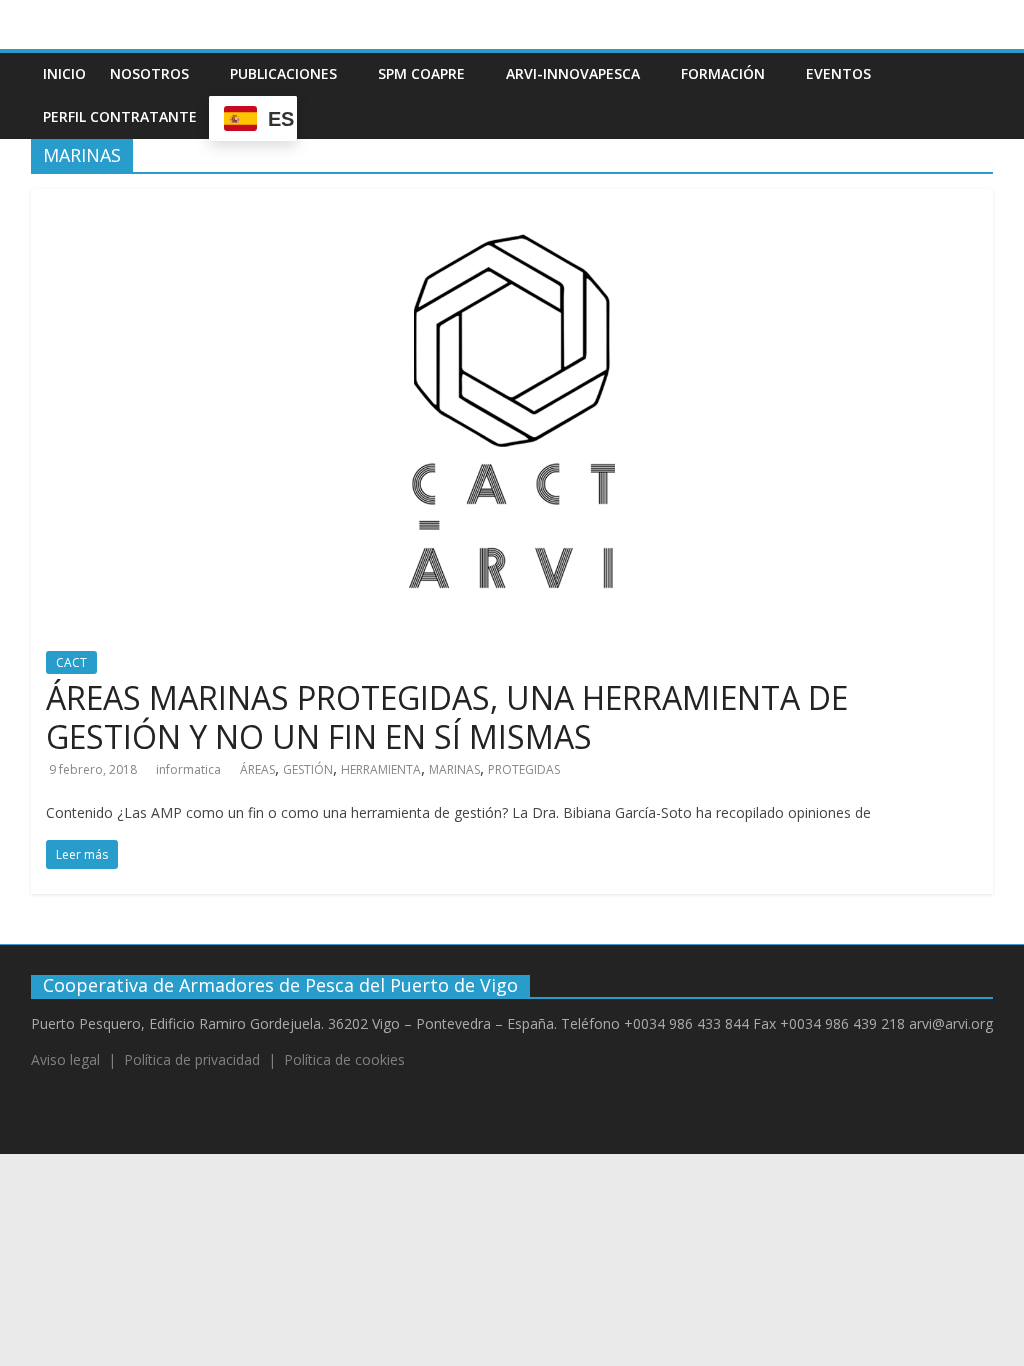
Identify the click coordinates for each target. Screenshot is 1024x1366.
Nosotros (149, 73)
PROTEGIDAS (524, 769)
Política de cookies (344, 1059)
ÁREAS (257, 769)
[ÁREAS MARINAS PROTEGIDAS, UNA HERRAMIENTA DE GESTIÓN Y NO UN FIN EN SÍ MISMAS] (512, 201)
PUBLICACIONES (283, 73)
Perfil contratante (120, 116)
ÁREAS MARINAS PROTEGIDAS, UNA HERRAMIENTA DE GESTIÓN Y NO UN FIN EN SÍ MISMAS (447, 716)
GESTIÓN (308, 769)
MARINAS (454, 769)
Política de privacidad (192, 1059)
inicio (64, 73)
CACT (71, 662)
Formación (723, 73)
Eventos (838, 73)
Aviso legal (65, 1059)
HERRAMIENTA (381, 769)
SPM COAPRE (421, 73)
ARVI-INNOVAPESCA (573, 73)
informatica (188, 769)
